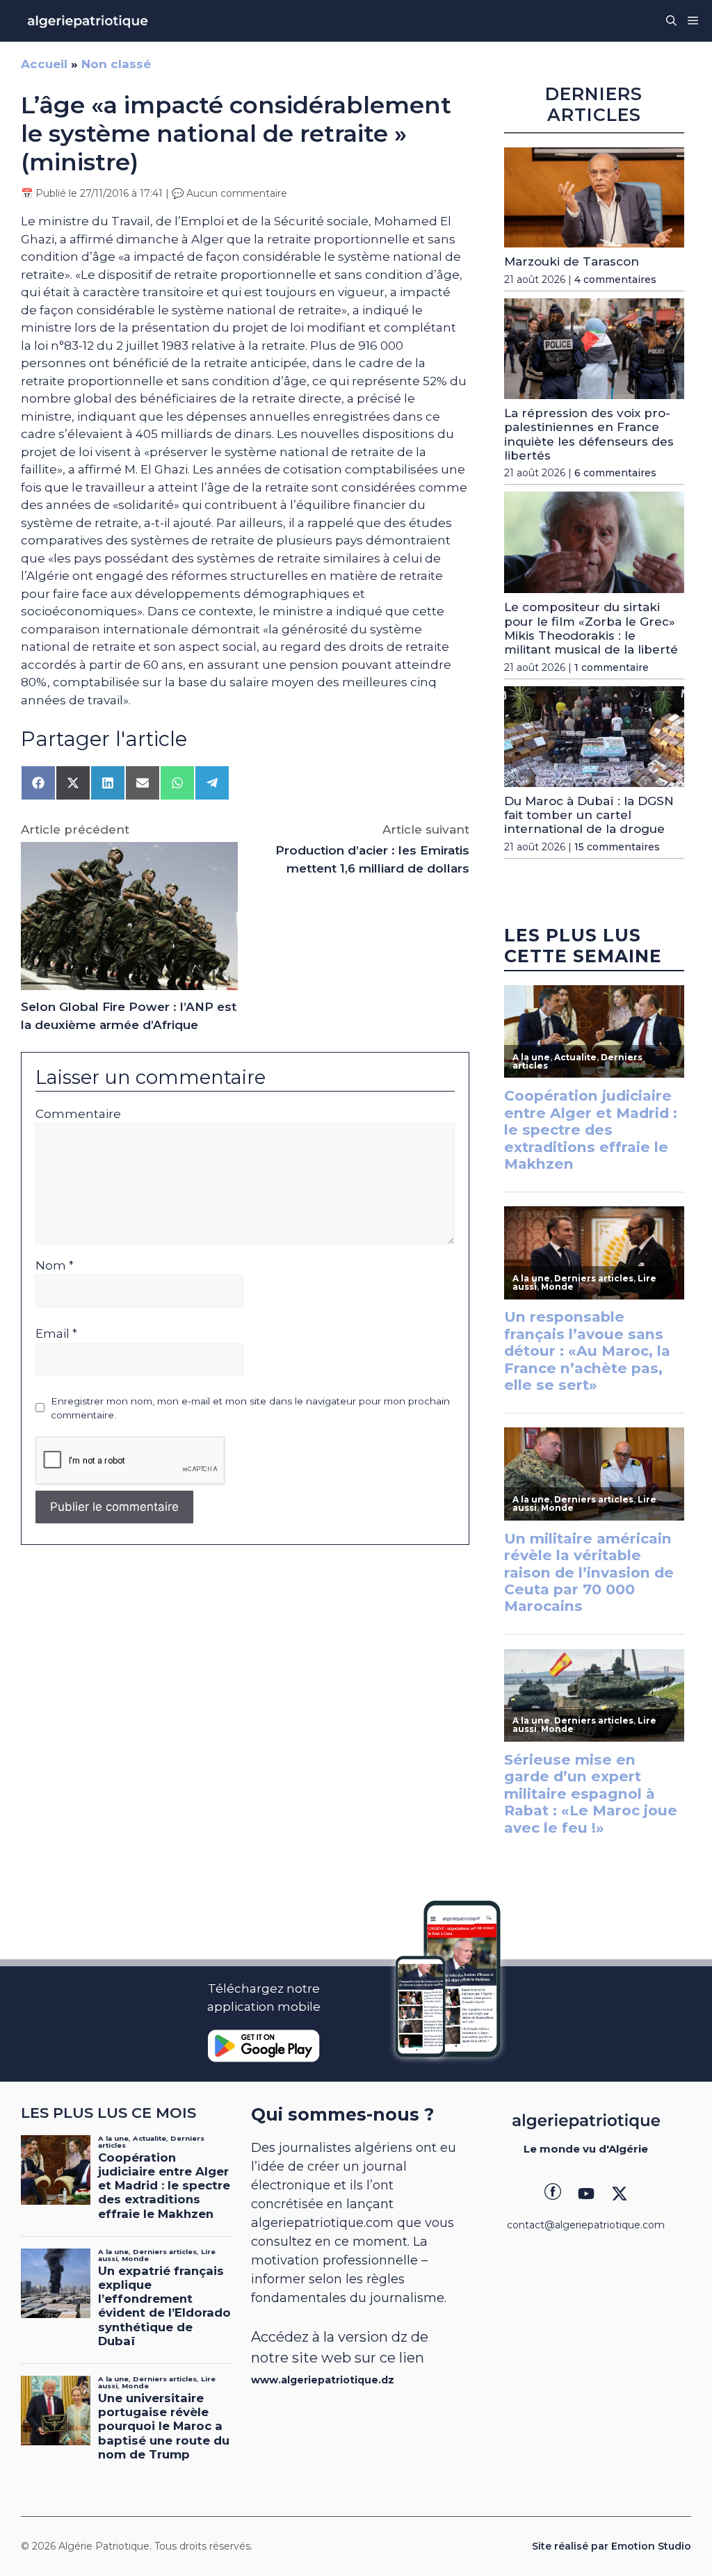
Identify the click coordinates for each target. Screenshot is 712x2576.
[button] (671, 21)
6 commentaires (615, 473)
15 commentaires (617, 847)
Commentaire (78, 1114)
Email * (56, 1334)
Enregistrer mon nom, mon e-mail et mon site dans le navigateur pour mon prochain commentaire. (250, 1408)
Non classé (116, 64)
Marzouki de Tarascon (572, 261)
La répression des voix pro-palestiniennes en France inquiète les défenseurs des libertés (589, 434)
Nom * (55, 1265)
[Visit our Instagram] (586, 2194)
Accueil (44, 64)
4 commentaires (615, 280)
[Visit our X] (620, 2194)
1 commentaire (612, 667)
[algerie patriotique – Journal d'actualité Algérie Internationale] (88, 21)
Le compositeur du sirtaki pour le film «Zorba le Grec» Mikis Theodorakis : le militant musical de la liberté (591, 628)
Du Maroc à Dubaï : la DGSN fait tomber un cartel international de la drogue (589, 815)
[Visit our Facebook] (553, 2194)
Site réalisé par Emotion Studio (612, 2546)
